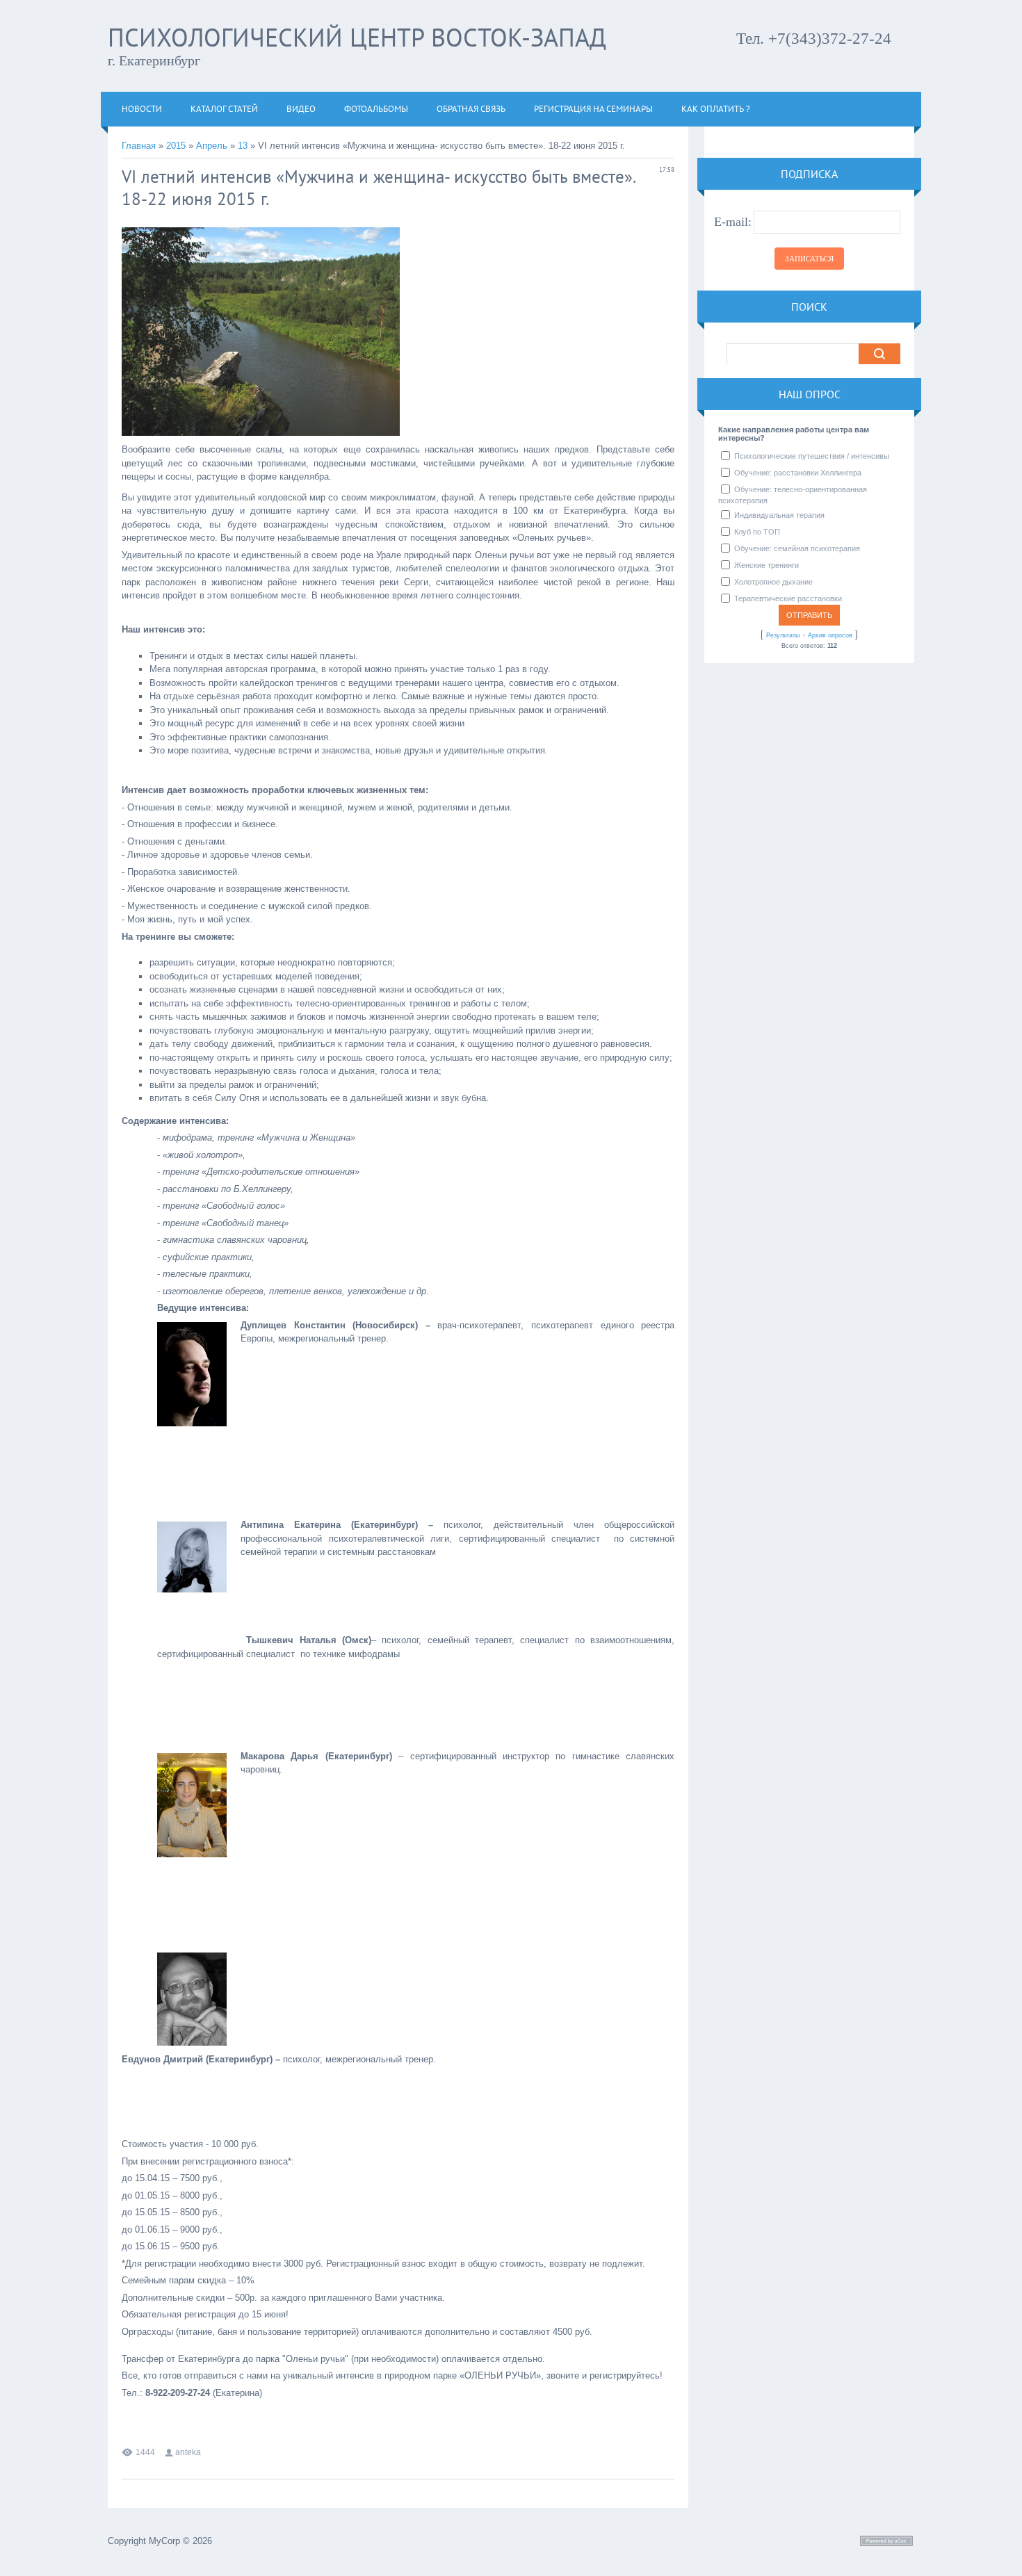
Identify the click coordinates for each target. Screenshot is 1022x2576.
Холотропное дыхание (773, 582)
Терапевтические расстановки (788, 598)
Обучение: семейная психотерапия (797, 548)
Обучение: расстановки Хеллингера (798, 473)
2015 (176, 146)
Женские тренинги (766, 565)
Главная (139, 146)
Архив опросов (830, 635)
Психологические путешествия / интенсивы (812, 456)
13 (243, 146)
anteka (188, 2452)
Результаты (783, 635)
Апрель (212, 146)
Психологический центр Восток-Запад (357, 37)
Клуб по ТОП (757, 532)
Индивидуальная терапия (779, 515)
